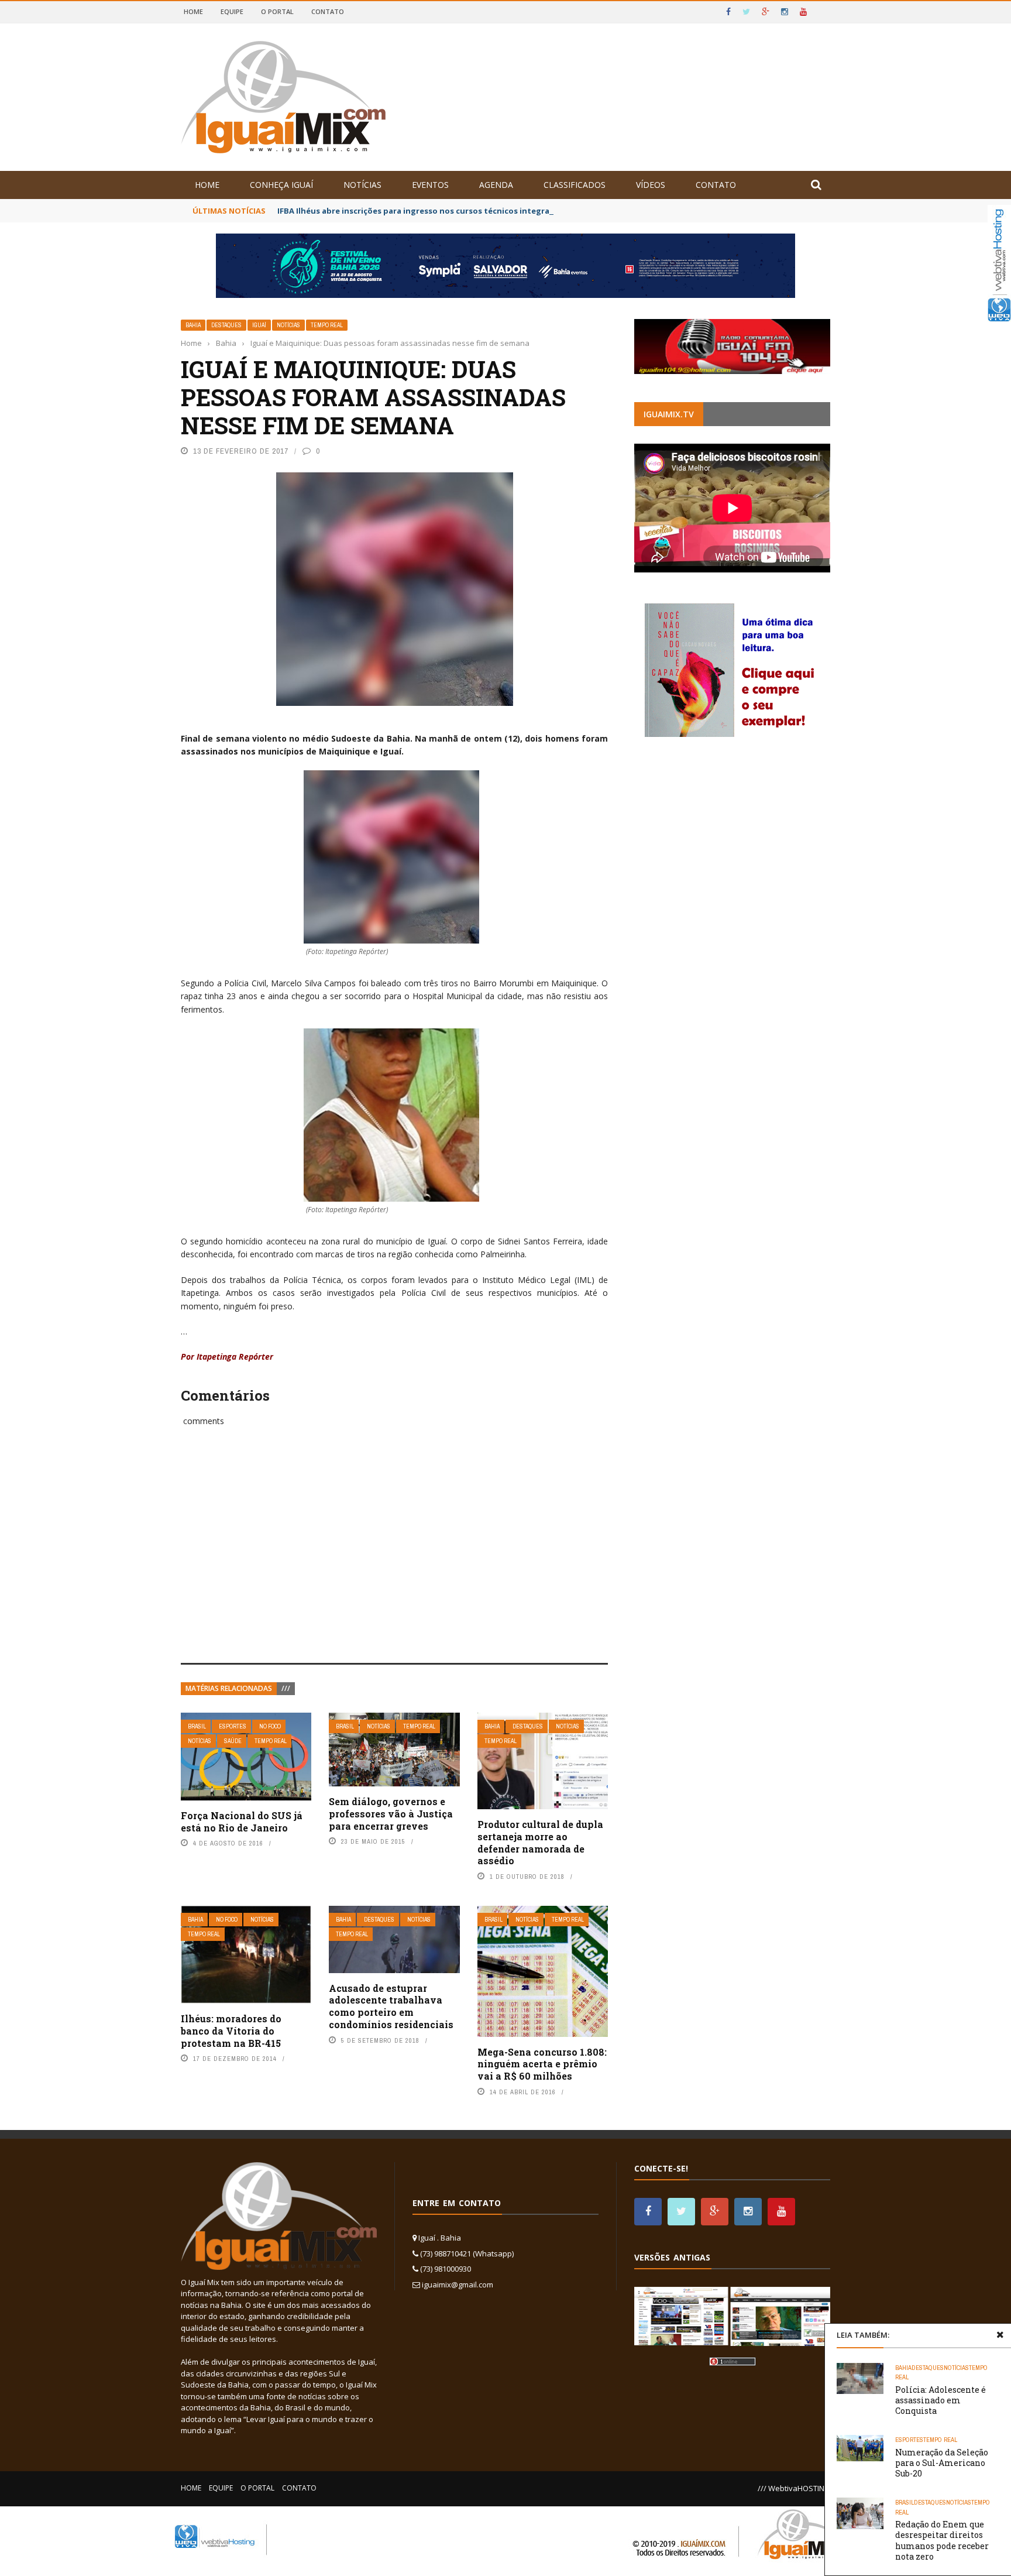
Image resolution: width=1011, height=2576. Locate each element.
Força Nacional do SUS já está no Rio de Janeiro (242, 1822)
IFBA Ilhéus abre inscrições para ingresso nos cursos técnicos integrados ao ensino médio (454, 211)
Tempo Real (327, 325)
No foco (270, 1726)
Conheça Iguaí (281, 185)
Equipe (232, 11)
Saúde (233, 1741)
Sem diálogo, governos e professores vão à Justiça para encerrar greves (391, 1814)
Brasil (197, 1726)
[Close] (1000, 2335)
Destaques (226, 325)
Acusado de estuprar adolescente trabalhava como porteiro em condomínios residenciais (391, 2006)
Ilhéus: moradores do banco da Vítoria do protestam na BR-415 (231, 2031)
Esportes (233, 1726)
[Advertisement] (394, 1558)
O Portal (277, 11)
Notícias (362, 185)
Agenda (496, 185)
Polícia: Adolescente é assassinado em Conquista (940, 2400)
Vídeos (651, 185)
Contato (328, 11)
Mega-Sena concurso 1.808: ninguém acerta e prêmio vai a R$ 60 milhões (542, 2064)
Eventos (430, 185)
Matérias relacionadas (229, 1688)
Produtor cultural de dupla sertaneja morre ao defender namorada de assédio (540, 1842)
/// (286, 1688)
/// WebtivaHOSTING (794, 2488)
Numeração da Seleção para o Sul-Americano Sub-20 (942, 2463)
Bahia (193, 325)
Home (193, 11)
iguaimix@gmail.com (458, 2285)
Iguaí (259, 325)
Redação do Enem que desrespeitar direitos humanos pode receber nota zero (942, 2540)
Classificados (575, 185)
